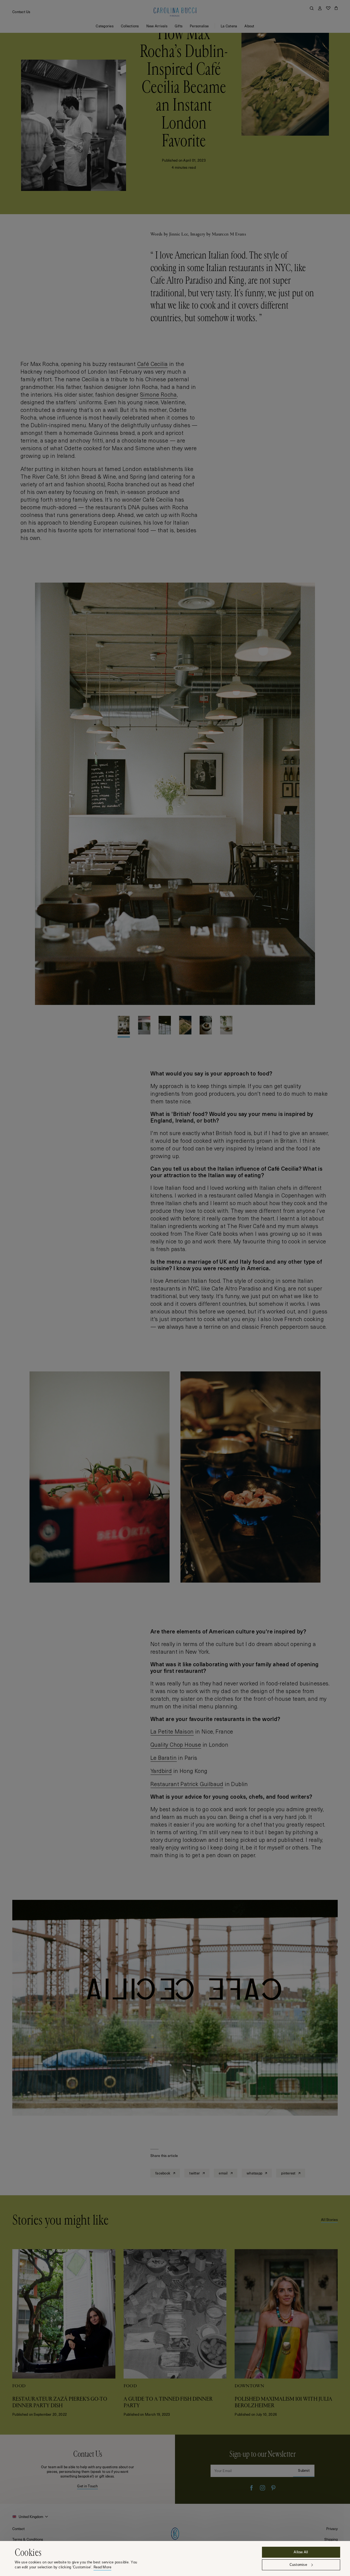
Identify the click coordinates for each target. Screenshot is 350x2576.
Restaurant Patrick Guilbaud (187, 1784)
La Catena (229, 26)
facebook (163, 2173)
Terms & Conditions (28, 2539)
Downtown (249, 2386)
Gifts (179, 26)
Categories (105, 26)
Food (19, 2386)
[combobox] (31, 2517)
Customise (298, 2565)
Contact (18, 2529)
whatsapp (255, 2173)
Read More (102, 2567)
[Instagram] (262, 2488)
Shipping (331, 2539)
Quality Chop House (176, 1745)
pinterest (289, 2173)
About (249, 26)
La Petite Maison (172, 1731)
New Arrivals (157, 26)
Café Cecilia (153, 364)
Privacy (332, 2529)
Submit (304, 2470)
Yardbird (161, 1771)
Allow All (301, 2552)
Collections (130, 26)
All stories (329, 2220)
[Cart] (336, 8)
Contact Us (21, 12)
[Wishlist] (328, 8)
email (224, 2173)
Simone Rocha (158, 394)
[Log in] (320, 8)
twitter (195, 2173)
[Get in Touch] (87, 2469)
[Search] (312, 8)
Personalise (199, 26)
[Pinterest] (273, 2488)
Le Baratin (164, 1758)
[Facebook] (252, 2488)
